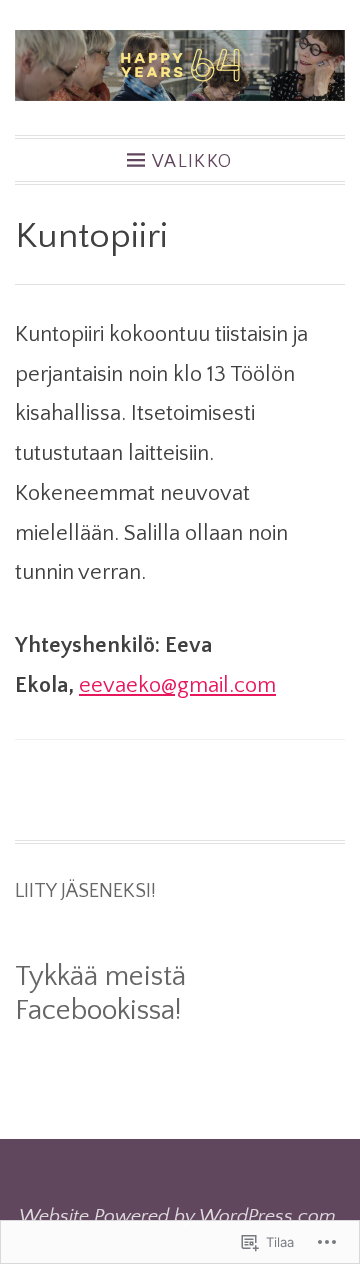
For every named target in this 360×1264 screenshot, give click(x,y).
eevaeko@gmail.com (177, 685)
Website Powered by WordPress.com (177, 1216)
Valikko (192, 161)
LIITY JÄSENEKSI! (85, 891)
